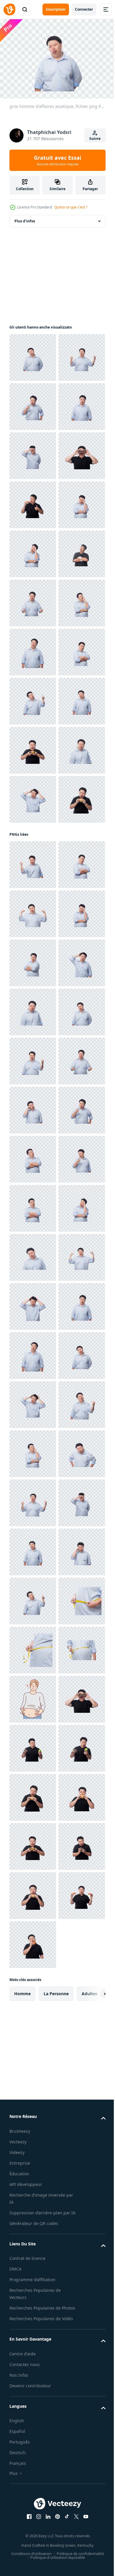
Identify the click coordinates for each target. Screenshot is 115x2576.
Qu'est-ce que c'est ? (71, 207)
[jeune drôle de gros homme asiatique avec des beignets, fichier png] (33, 600)
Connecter (84, 9)
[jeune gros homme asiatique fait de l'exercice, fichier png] (33, 796)
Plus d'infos (25, 218)
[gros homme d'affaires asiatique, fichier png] (33, 355)
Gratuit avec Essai (57, 160)
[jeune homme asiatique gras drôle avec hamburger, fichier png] (33, 1140)
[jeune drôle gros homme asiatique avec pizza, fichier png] (33, 649)
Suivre (95, 139)
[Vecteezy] (9, 9)
